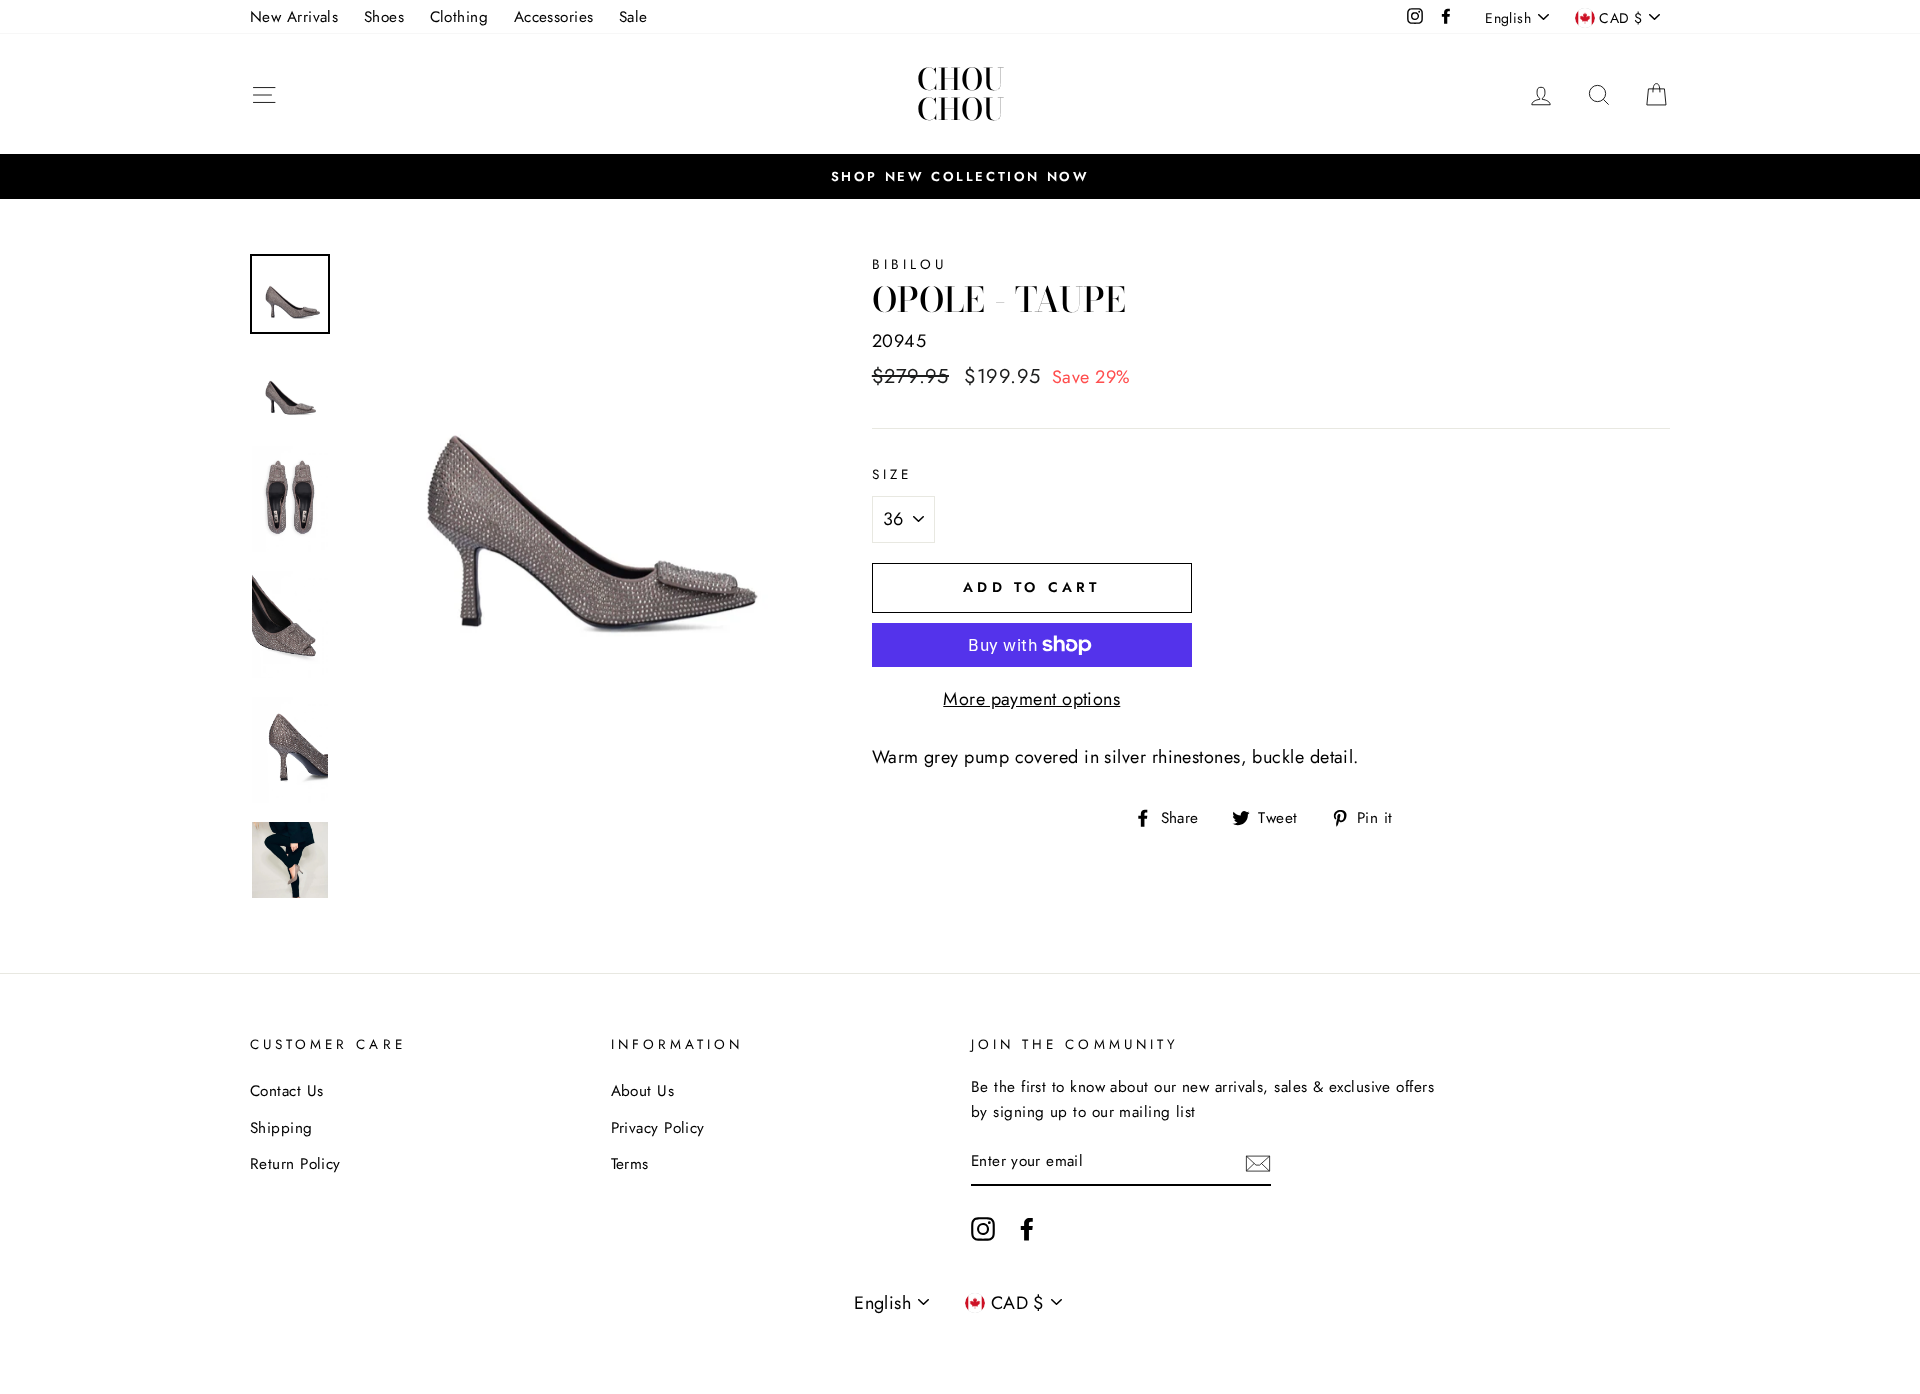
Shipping (281, 1128)
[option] (960, 176)
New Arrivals (294, 17)
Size (892, 474)
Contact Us (287, 1091)
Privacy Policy (658, 1128)
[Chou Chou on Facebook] (1027, 1228)
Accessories (554, 17)
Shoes (384, 17)
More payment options (1031, 699)
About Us (643, 1091)
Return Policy (295, 1164)
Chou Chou (960, 94)
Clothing (459, 17)
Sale (633, 17)
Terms (630, 1164)
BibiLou (909, 264)
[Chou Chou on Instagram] (983, 1228)
